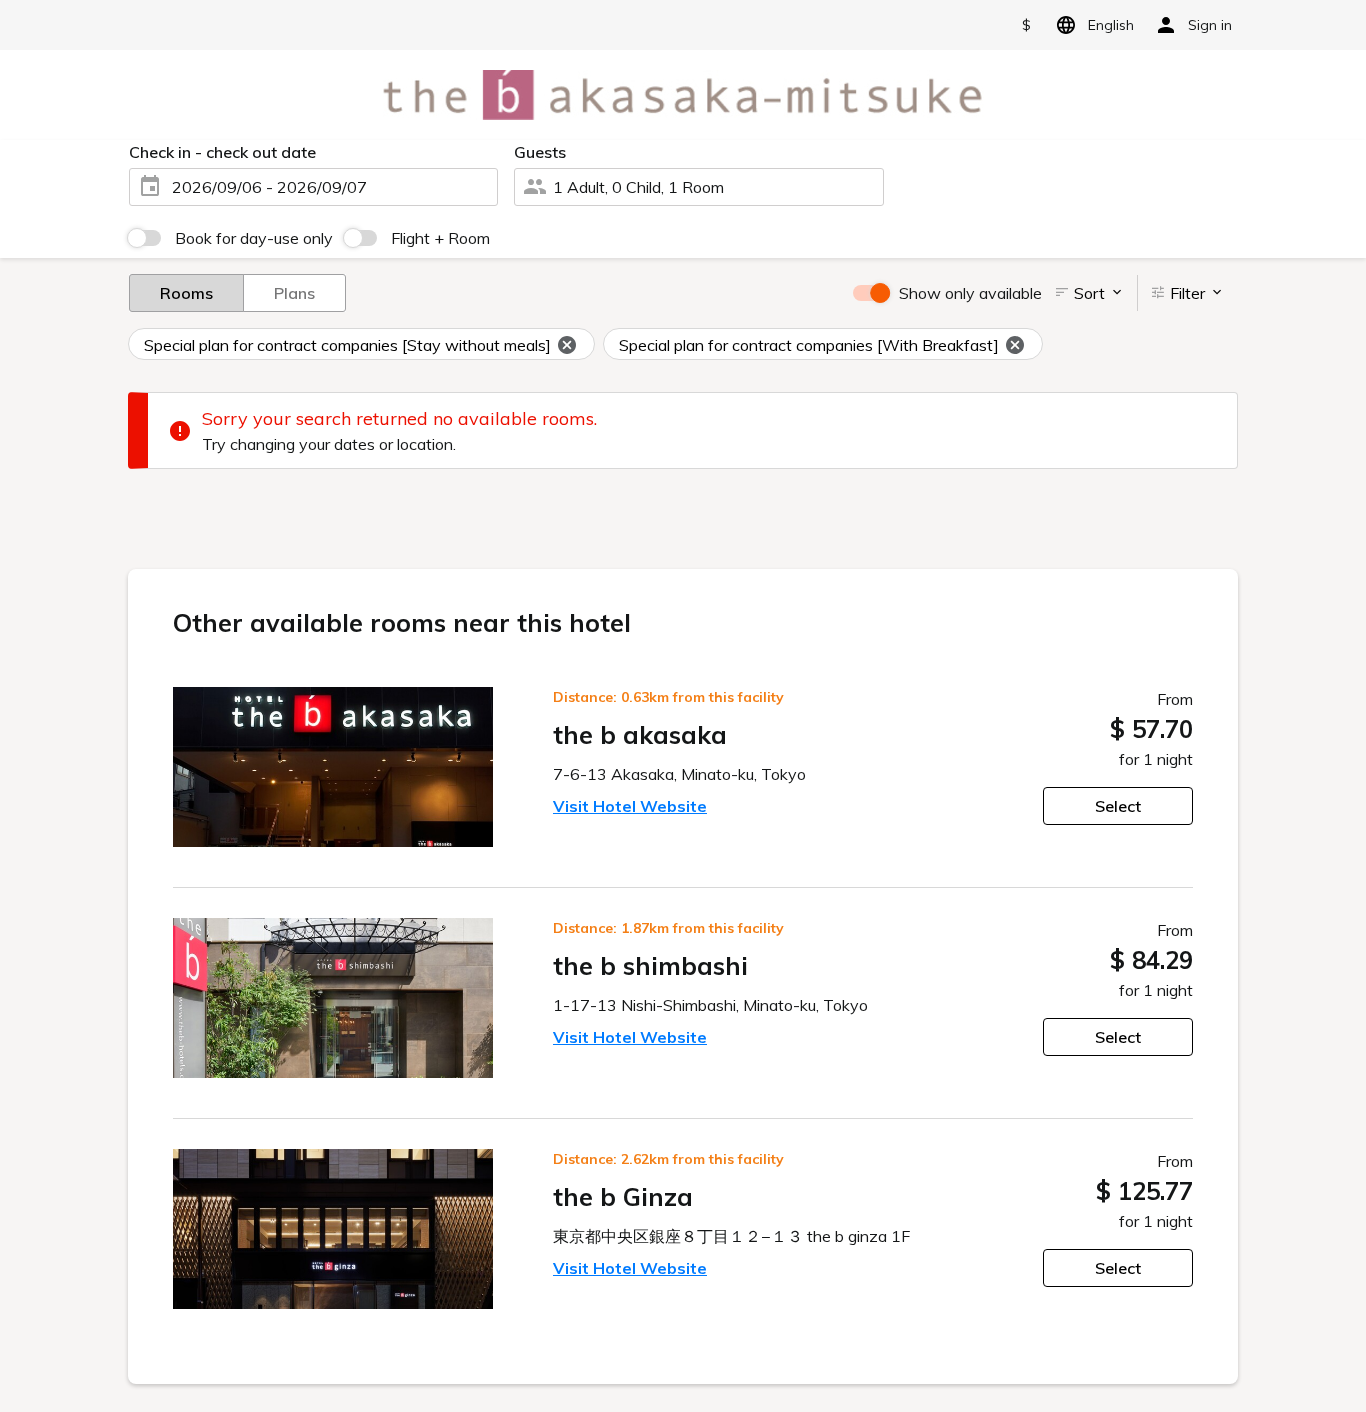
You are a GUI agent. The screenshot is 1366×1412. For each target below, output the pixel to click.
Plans (294, 293)
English (1111, 25)
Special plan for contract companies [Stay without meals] (347, 345)
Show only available (970, 293)
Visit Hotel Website (630, 806)
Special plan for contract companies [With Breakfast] (809, 345)
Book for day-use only (254, 238)
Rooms (186, 293)
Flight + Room (440, 238)
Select (1118, 806)
